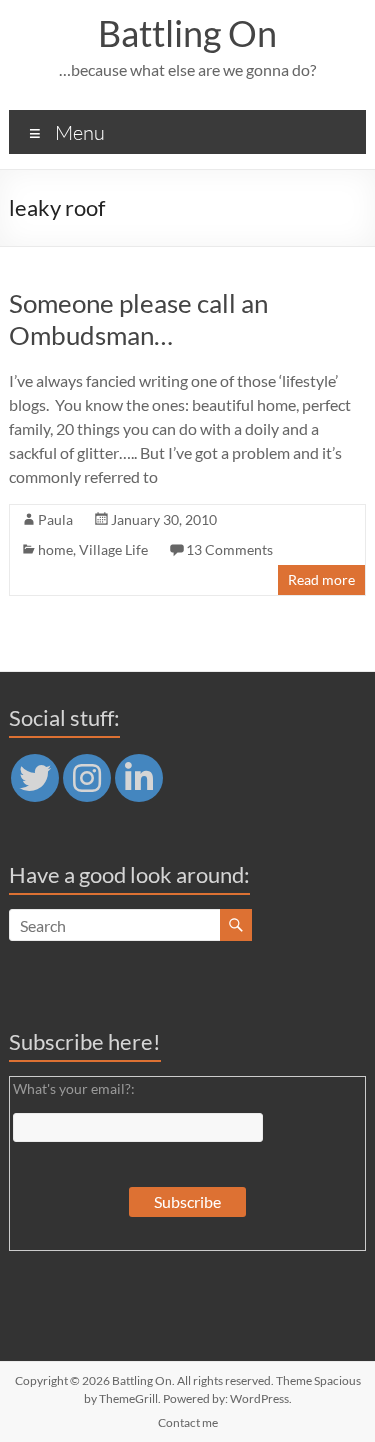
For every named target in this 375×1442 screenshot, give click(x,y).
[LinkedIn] (139, 778)
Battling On (187, 33)
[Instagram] (87, 778)
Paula (55, 519)
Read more (321, 579)
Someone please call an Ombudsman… (138, 319)
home (55, 549)
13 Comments (229, 549)
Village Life (113, 549)
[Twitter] (35, 778)
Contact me (188, 1422)
